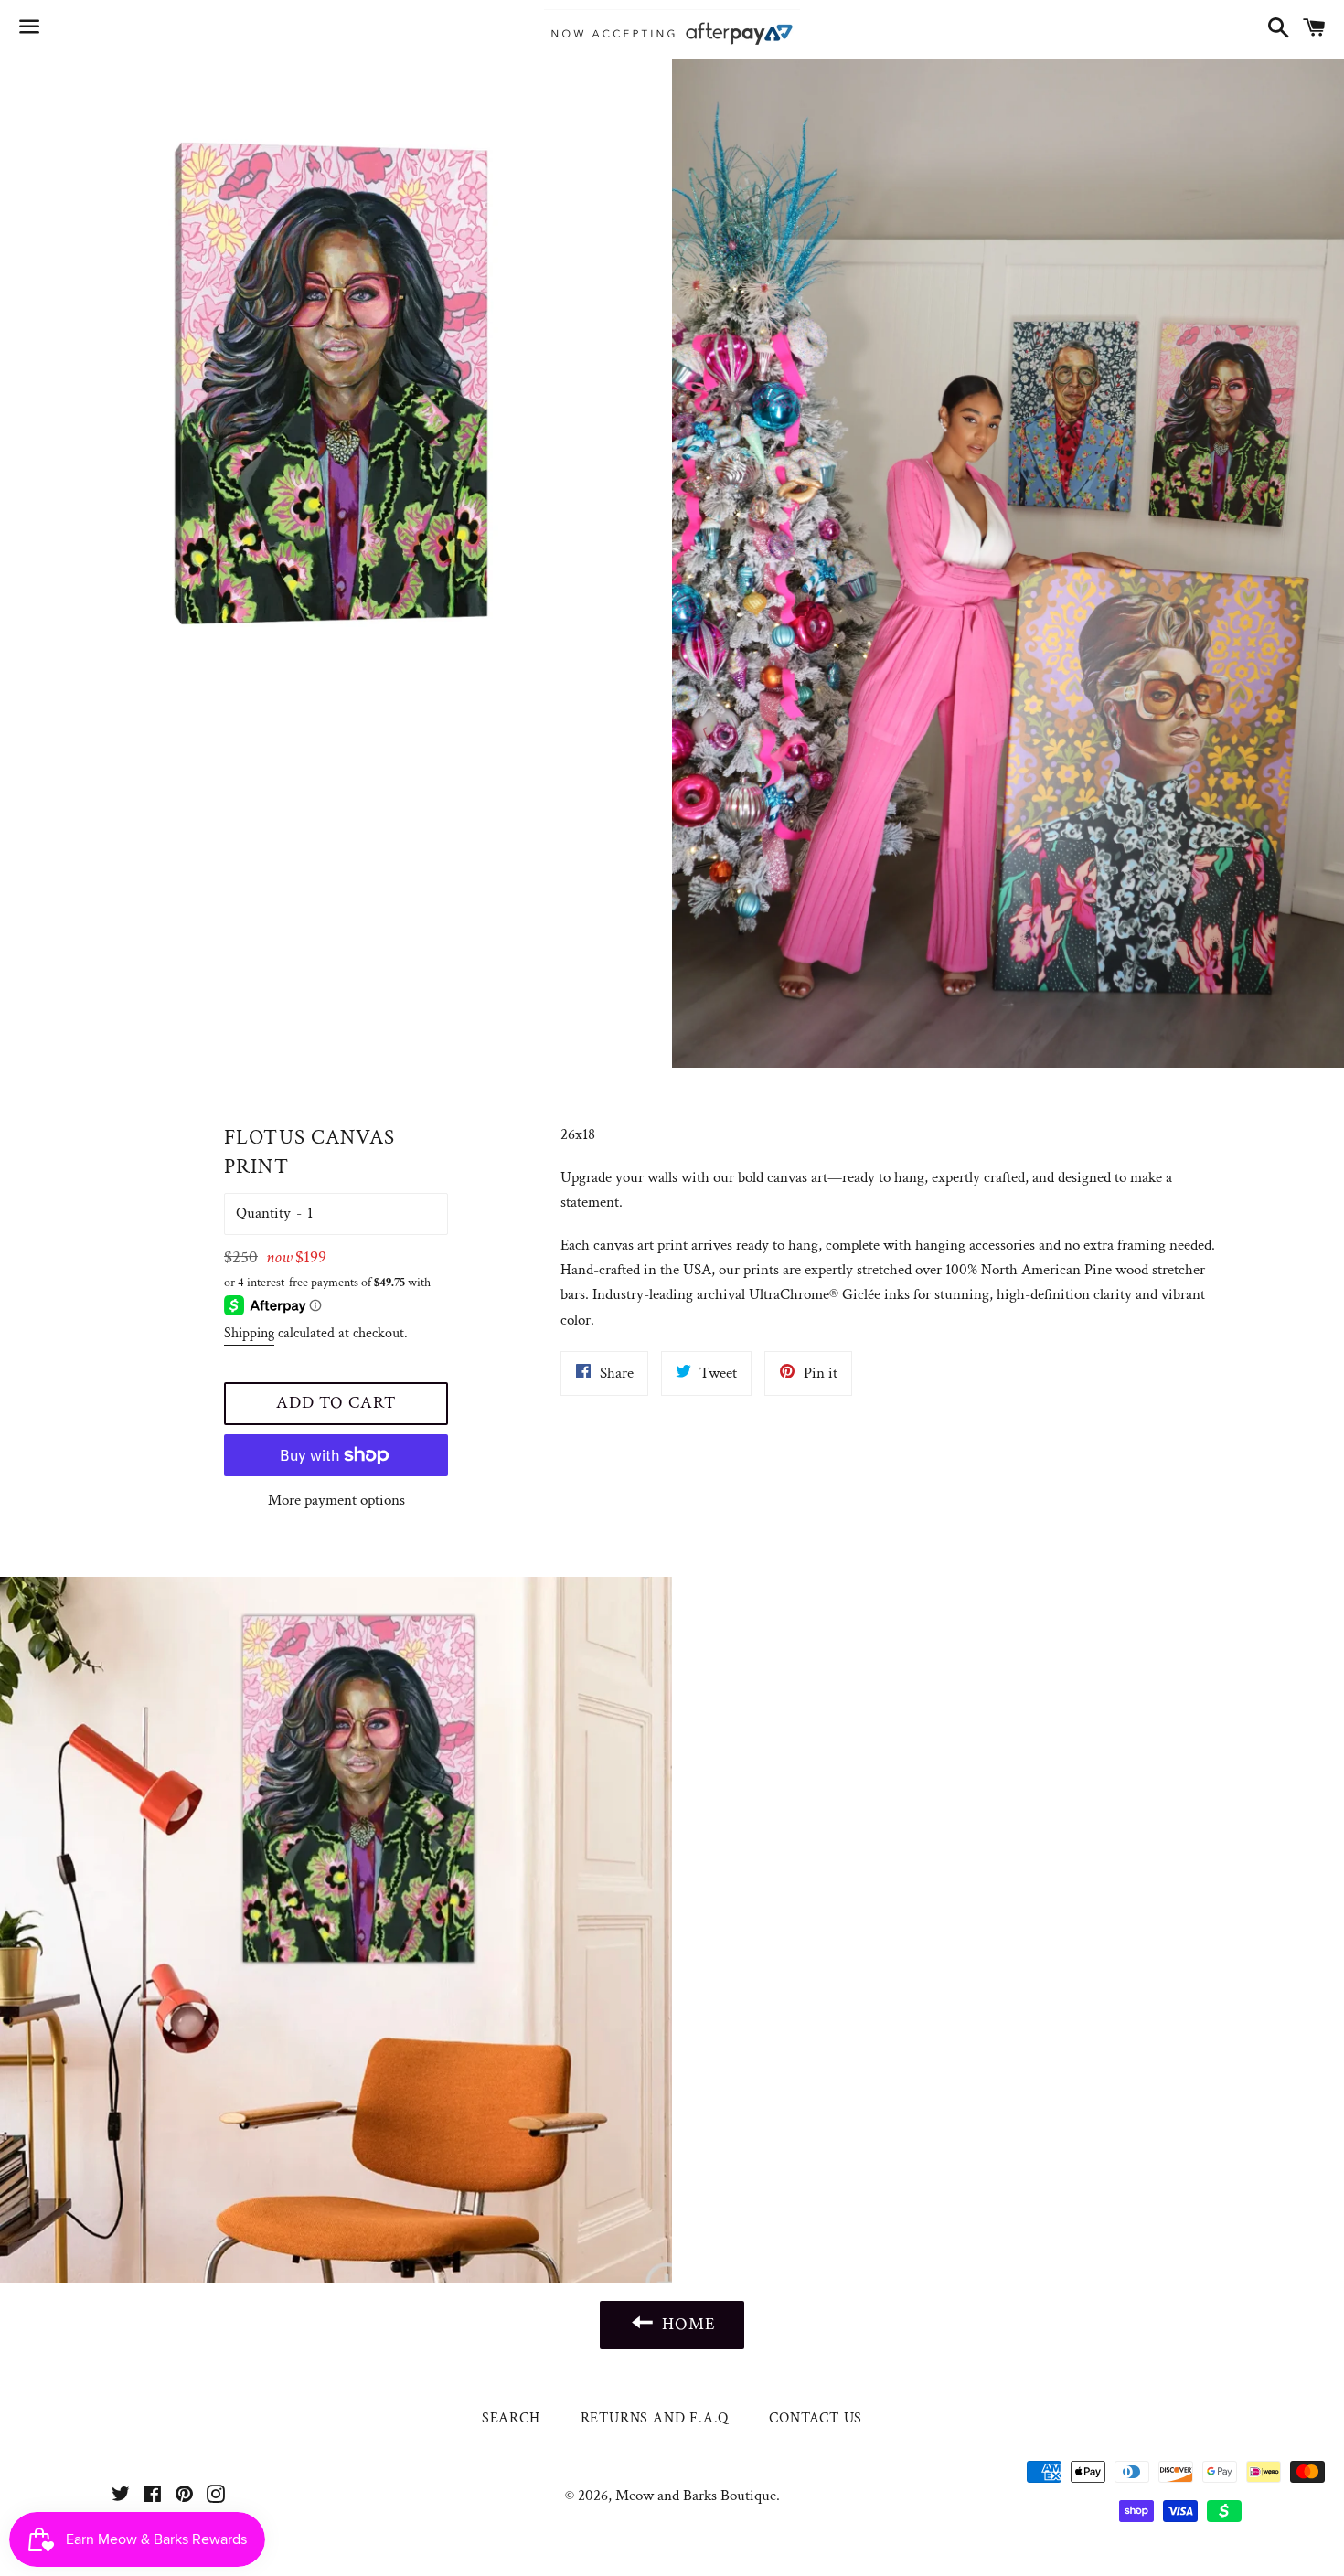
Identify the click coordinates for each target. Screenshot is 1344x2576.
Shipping (249, 1333)
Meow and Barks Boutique (696, 2496)
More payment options (336, 1500)
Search (511, 2418)
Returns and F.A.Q (655, 2418)
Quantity (263, 1213)
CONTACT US (816, 2418)
